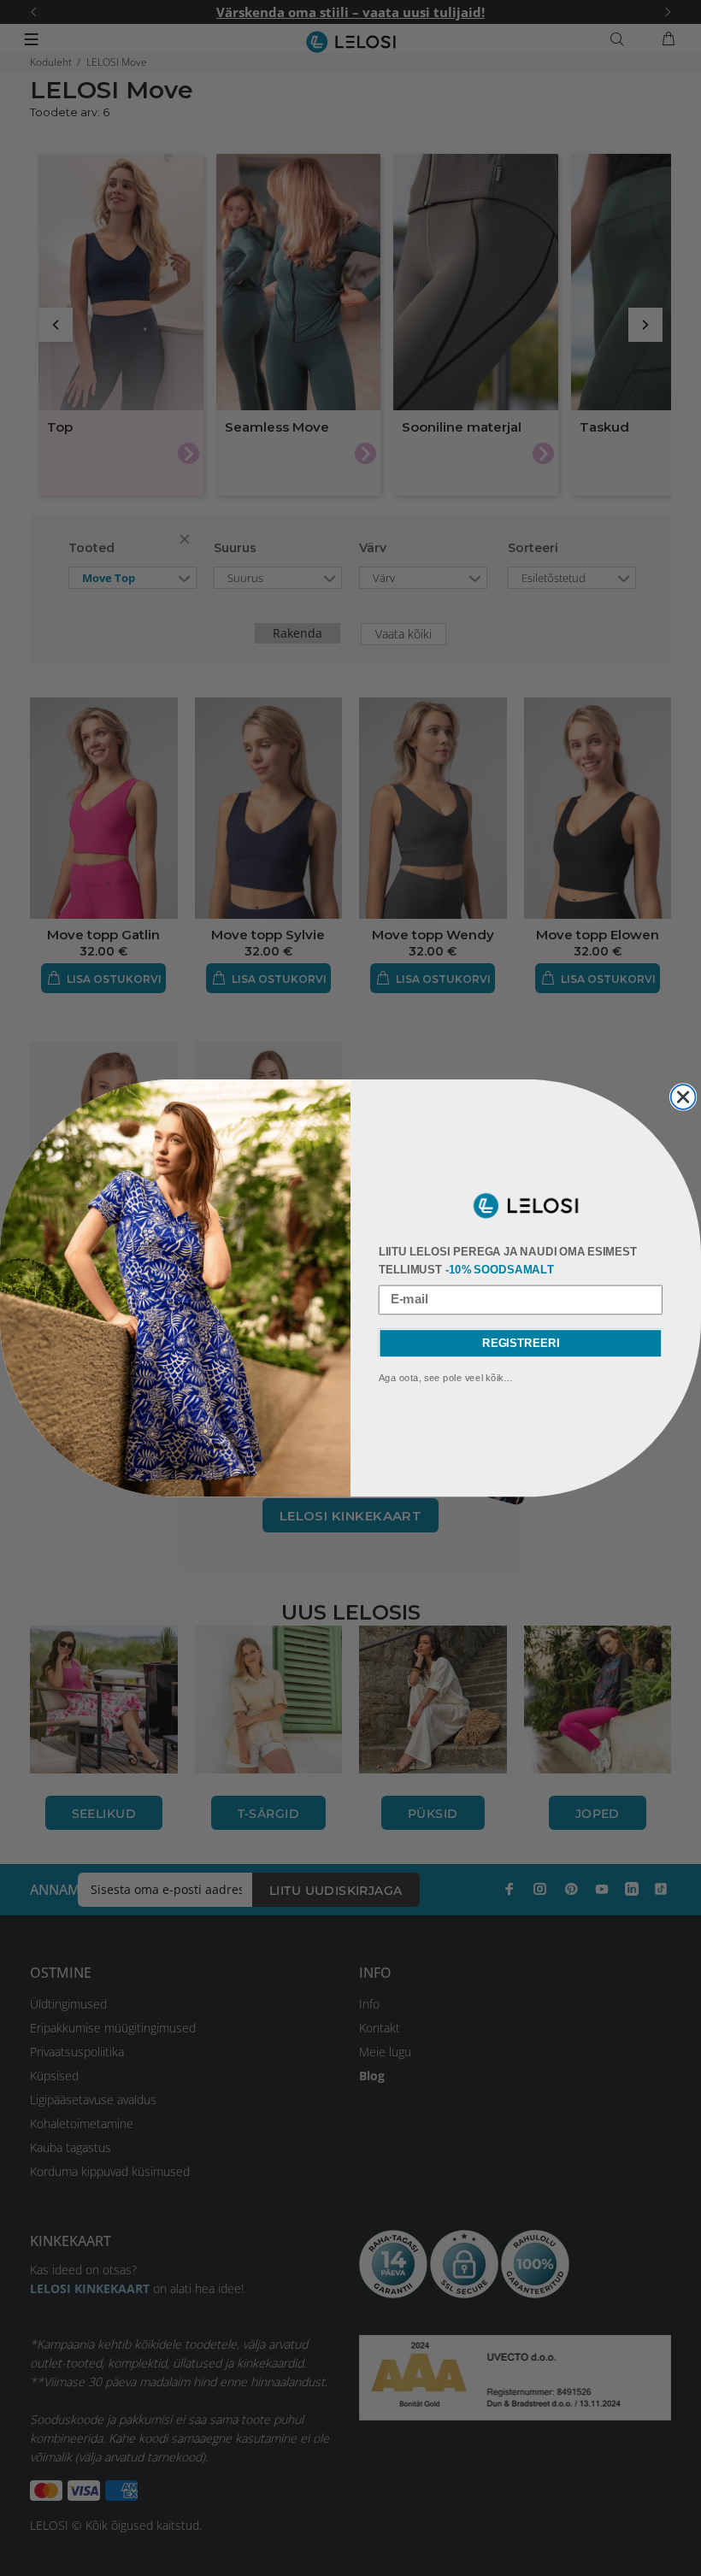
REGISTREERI (521, 1343)
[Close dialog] (683, 1097)
